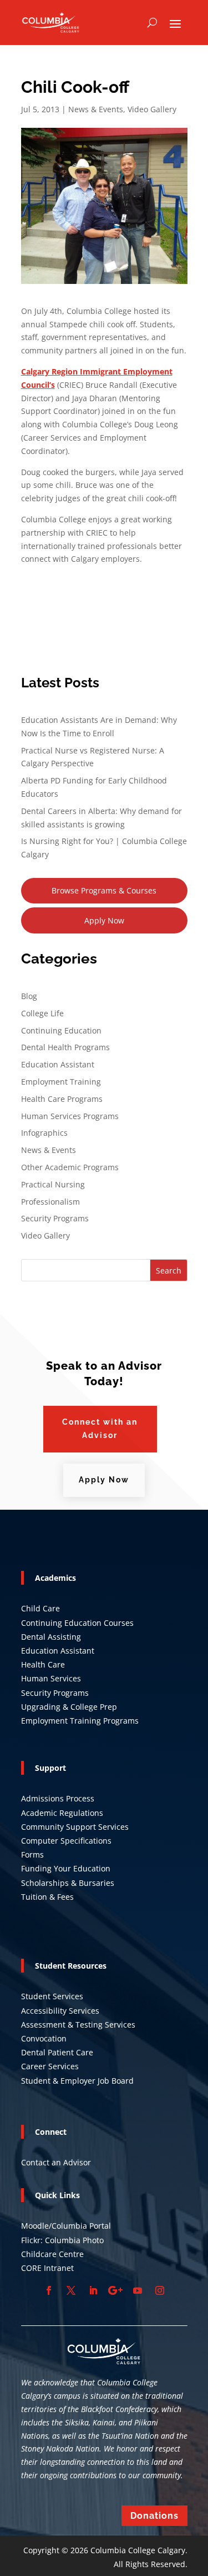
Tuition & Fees (47, 1897)
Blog (29, 996)
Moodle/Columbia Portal (66, 2226)
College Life (42, 1013)
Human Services (51, 1678)
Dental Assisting (51, 1637)
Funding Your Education (66, 1868)
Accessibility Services (60, 2011)
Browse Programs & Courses (104, 890)
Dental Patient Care (57, 2052)
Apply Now (104, 920)
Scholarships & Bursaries (68, 1883)
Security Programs (55, 1218)
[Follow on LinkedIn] (93, 2290)
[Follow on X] (71, 2290)
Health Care (43, 1664)
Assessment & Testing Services (78, 2025)
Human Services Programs (70, 1116)
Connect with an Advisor (100, 1429)
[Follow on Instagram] (160, 2290)
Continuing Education (61, 1030)
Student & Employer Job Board (77, 2081)
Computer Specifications (66, 1841)
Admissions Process (58, 1798)
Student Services (52, 1996)
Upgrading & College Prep (69, 1707)
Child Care (40, 1608)
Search (169, 1270)
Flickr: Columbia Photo (62, 2240)
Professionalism (50, 1202)
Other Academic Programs (70, 1167)
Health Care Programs (62, 1099)
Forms (32, 1854)
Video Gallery (152, 109)
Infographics (44, 1133)
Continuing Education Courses (77, 1623)
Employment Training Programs (80, 1721)
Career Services (50, 2066)
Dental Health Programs (65, 1047)
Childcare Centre (52, 2254)
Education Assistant (58, 1064)
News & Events (96, 109)
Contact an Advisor (56, 2162)
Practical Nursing (53, 1184)
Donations (154, 2516)
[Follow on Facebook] (49, 2290)
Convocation (44, 2038)
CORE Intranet (47, 2268)
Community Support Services (75, 1827)
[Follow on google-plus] (115, 2290)
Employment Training (61, 1082)
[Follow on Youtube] (138, 2290)
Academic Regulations (62, 1813)
